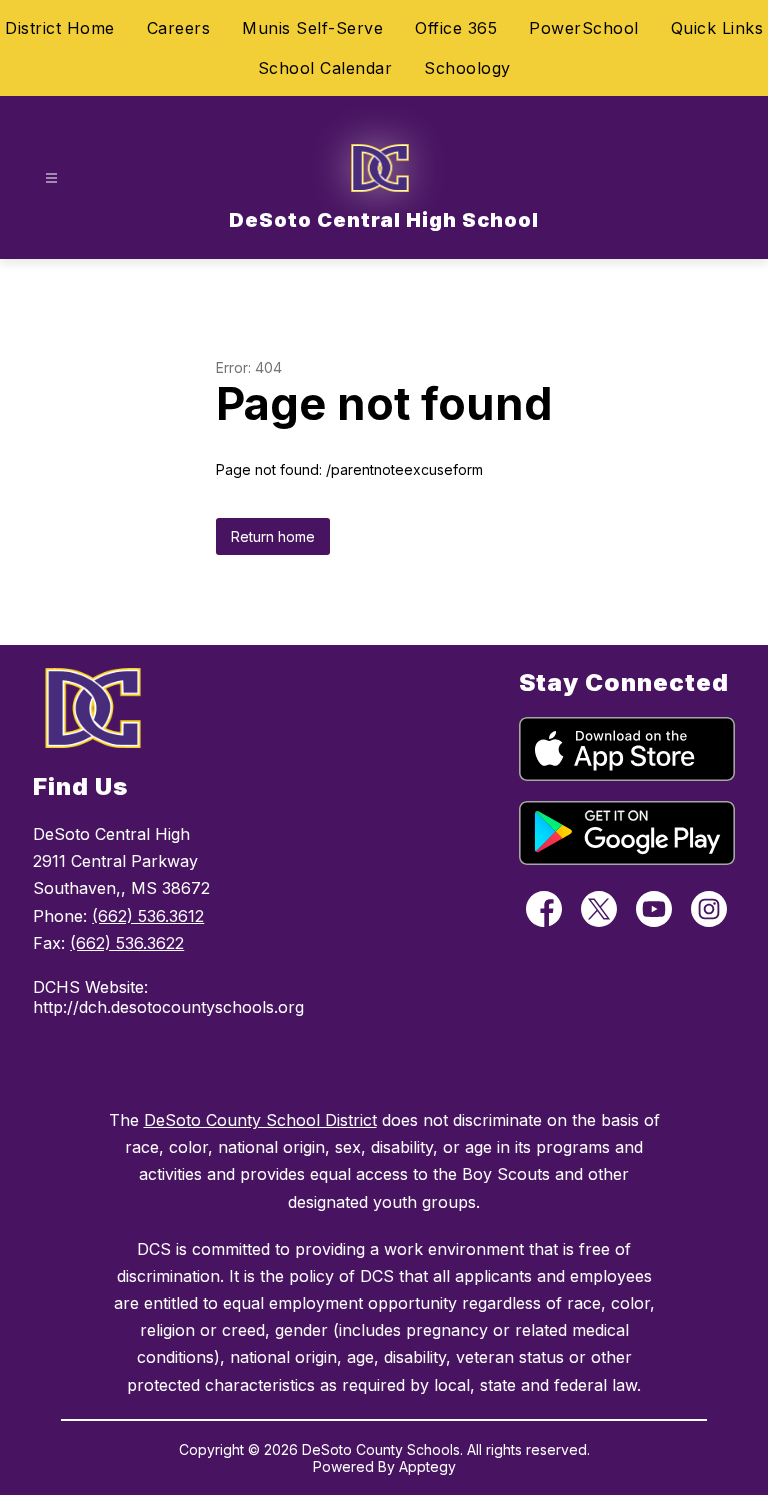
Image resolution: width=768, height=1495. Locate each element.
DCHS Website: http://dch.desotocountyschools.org (144, 997)
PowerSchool (584, 28)
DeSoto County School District (260, 1120)
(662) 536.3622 (127, 943)
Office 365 (456, 28)
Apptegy (427, 1466)
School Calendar (325, 68)
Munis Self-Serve (312, 28)
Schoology (467, 68)
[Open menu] (51, 178)
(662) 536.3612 (148, 916)
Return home (273, 536)
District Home (60, 28)
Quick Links (717, 28)
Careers (179, 28)
